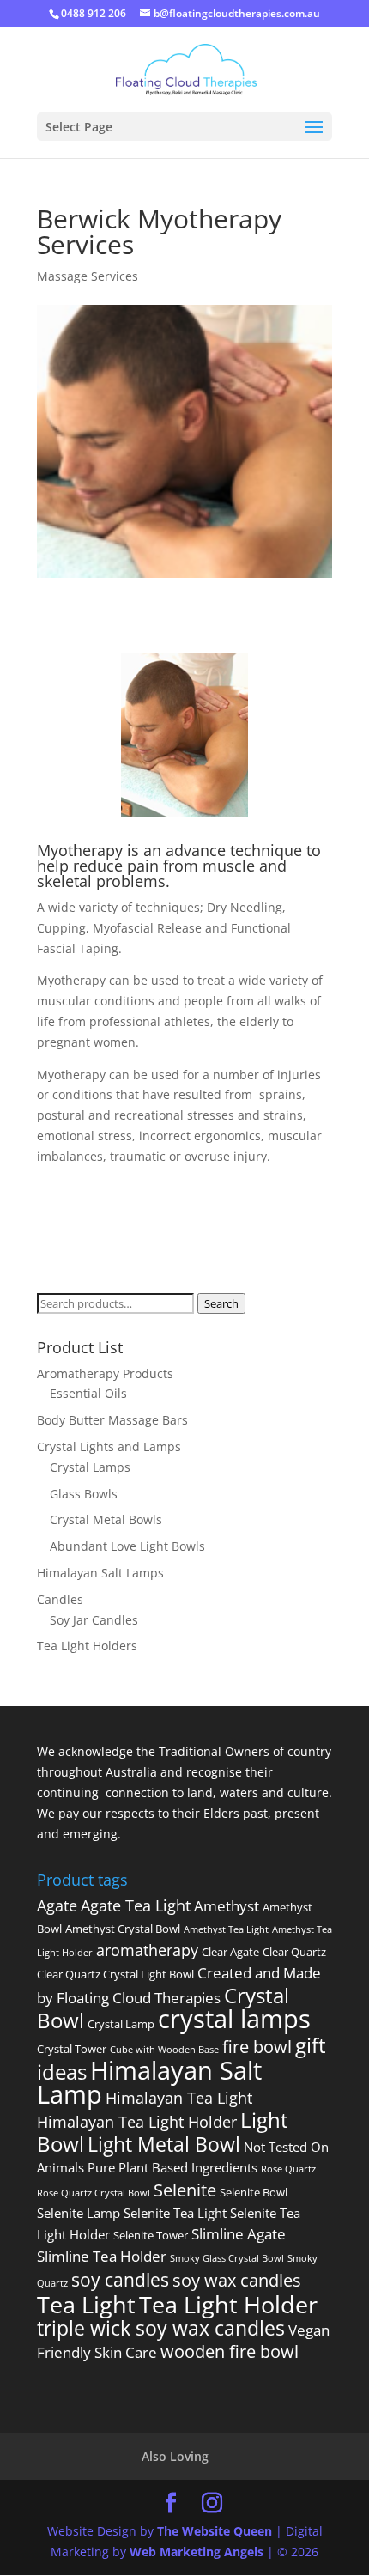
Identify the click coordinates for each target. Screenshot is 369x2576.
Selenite (185, 2190)
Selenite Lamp (79, 2213)
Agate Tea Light (136, 1905)
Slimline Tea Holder (102, 2256)
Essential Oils (88, 1393)
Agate (57, 1905)
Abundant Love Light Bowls (127, 1546)
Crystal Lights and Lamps (109, 1446)
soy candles (120, 2279)
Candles (60, 1599)
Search (221, 1303)
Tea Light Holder (228, 2304)
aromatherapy (147, 1950)
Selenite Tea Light (175, 2213)
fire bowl (257, 2046)
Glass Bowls (84, 1494)
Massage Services (88, 276)
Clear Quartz (294, 1952)
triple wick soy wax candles (161, 2328)
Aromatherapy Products (105, 1373)
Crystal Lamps (90, 1467)
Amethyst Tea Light (226, 1929)
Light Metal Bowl (164, 2144)
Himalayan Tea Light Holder (137, 2122)
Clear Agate (230, 1952)
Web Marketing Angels (197, 2552)
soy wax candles (237, 2280)
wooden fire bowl (230, 2351)
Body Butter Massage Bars (112, 1420)
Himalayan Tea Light (179, 2098)
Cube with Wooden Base (164, 2050)
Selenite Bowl (254, 2192)
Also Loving (175, 2456)
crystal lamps (234, 2019)
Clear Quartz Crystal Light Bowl (115, 1974)
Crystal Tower (72, 2049)
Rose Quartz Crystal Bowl (94, 2193)
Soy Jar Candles (94, 1620)
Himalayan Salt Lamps (100, 1573)
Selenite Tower (151, 2235)
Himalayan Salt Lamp (149, 2083)
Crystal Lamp (121, 2024)
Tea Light (86, 2304)
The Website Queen (215, 2531)
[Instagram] (212, 2503)
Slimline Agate (239, 2234)
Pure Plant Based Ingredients (172, 2167)
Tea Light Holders (87, 1646)
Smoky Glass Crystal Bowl (227, 2258)
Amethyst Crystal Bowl (123, 1929)
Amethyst (227, 1906)
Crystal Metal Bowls (106, 1519)
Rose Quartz (288, 2169)
